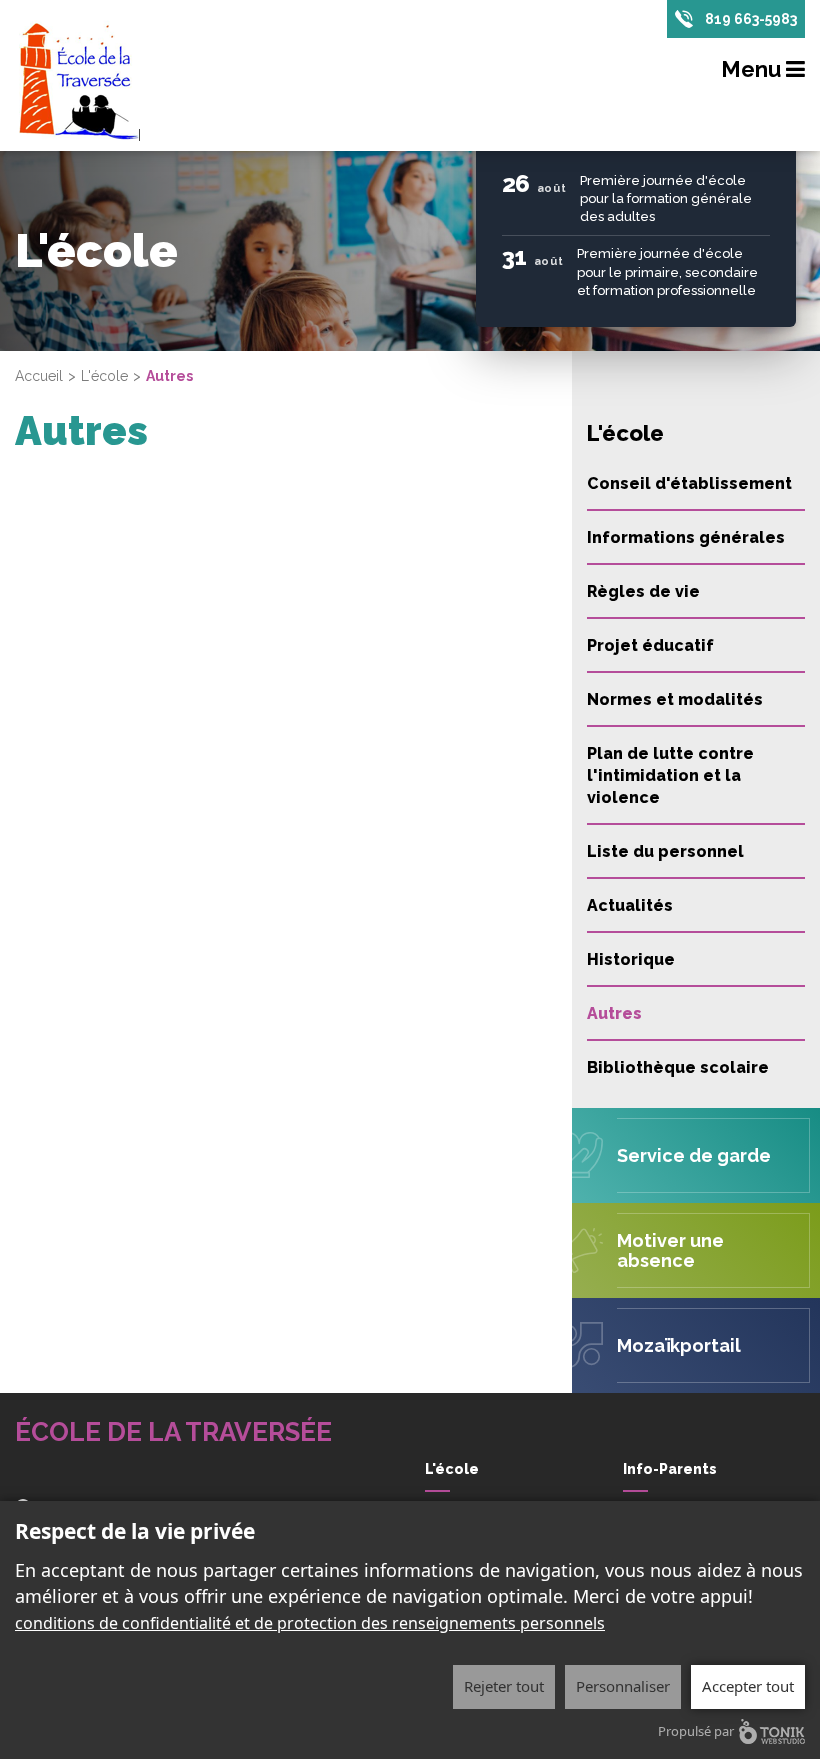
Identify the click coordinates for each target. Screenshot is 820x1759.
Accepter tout (748, 1686)
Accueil (39, 376)
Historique (631, 959)
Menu (753, 69)
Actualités (630, 905)
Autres (614, 1013)
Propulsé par (696, 1731)
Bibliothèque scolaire (678, 1067)
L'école (104, 376)
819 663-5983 (751, 19)
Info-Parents (670, 1469)
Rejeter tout (504, 1686)
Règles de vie (643, 591)
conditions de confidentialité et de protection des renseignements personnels (310, 1623)
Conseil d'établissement (689, 483)
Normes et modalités (675, 699)
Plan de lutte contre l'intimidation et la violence (670, 775)
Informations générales (686, 537)
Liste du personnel (665, 851)
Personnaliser (623, 1686)
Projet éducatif (650, 645)
